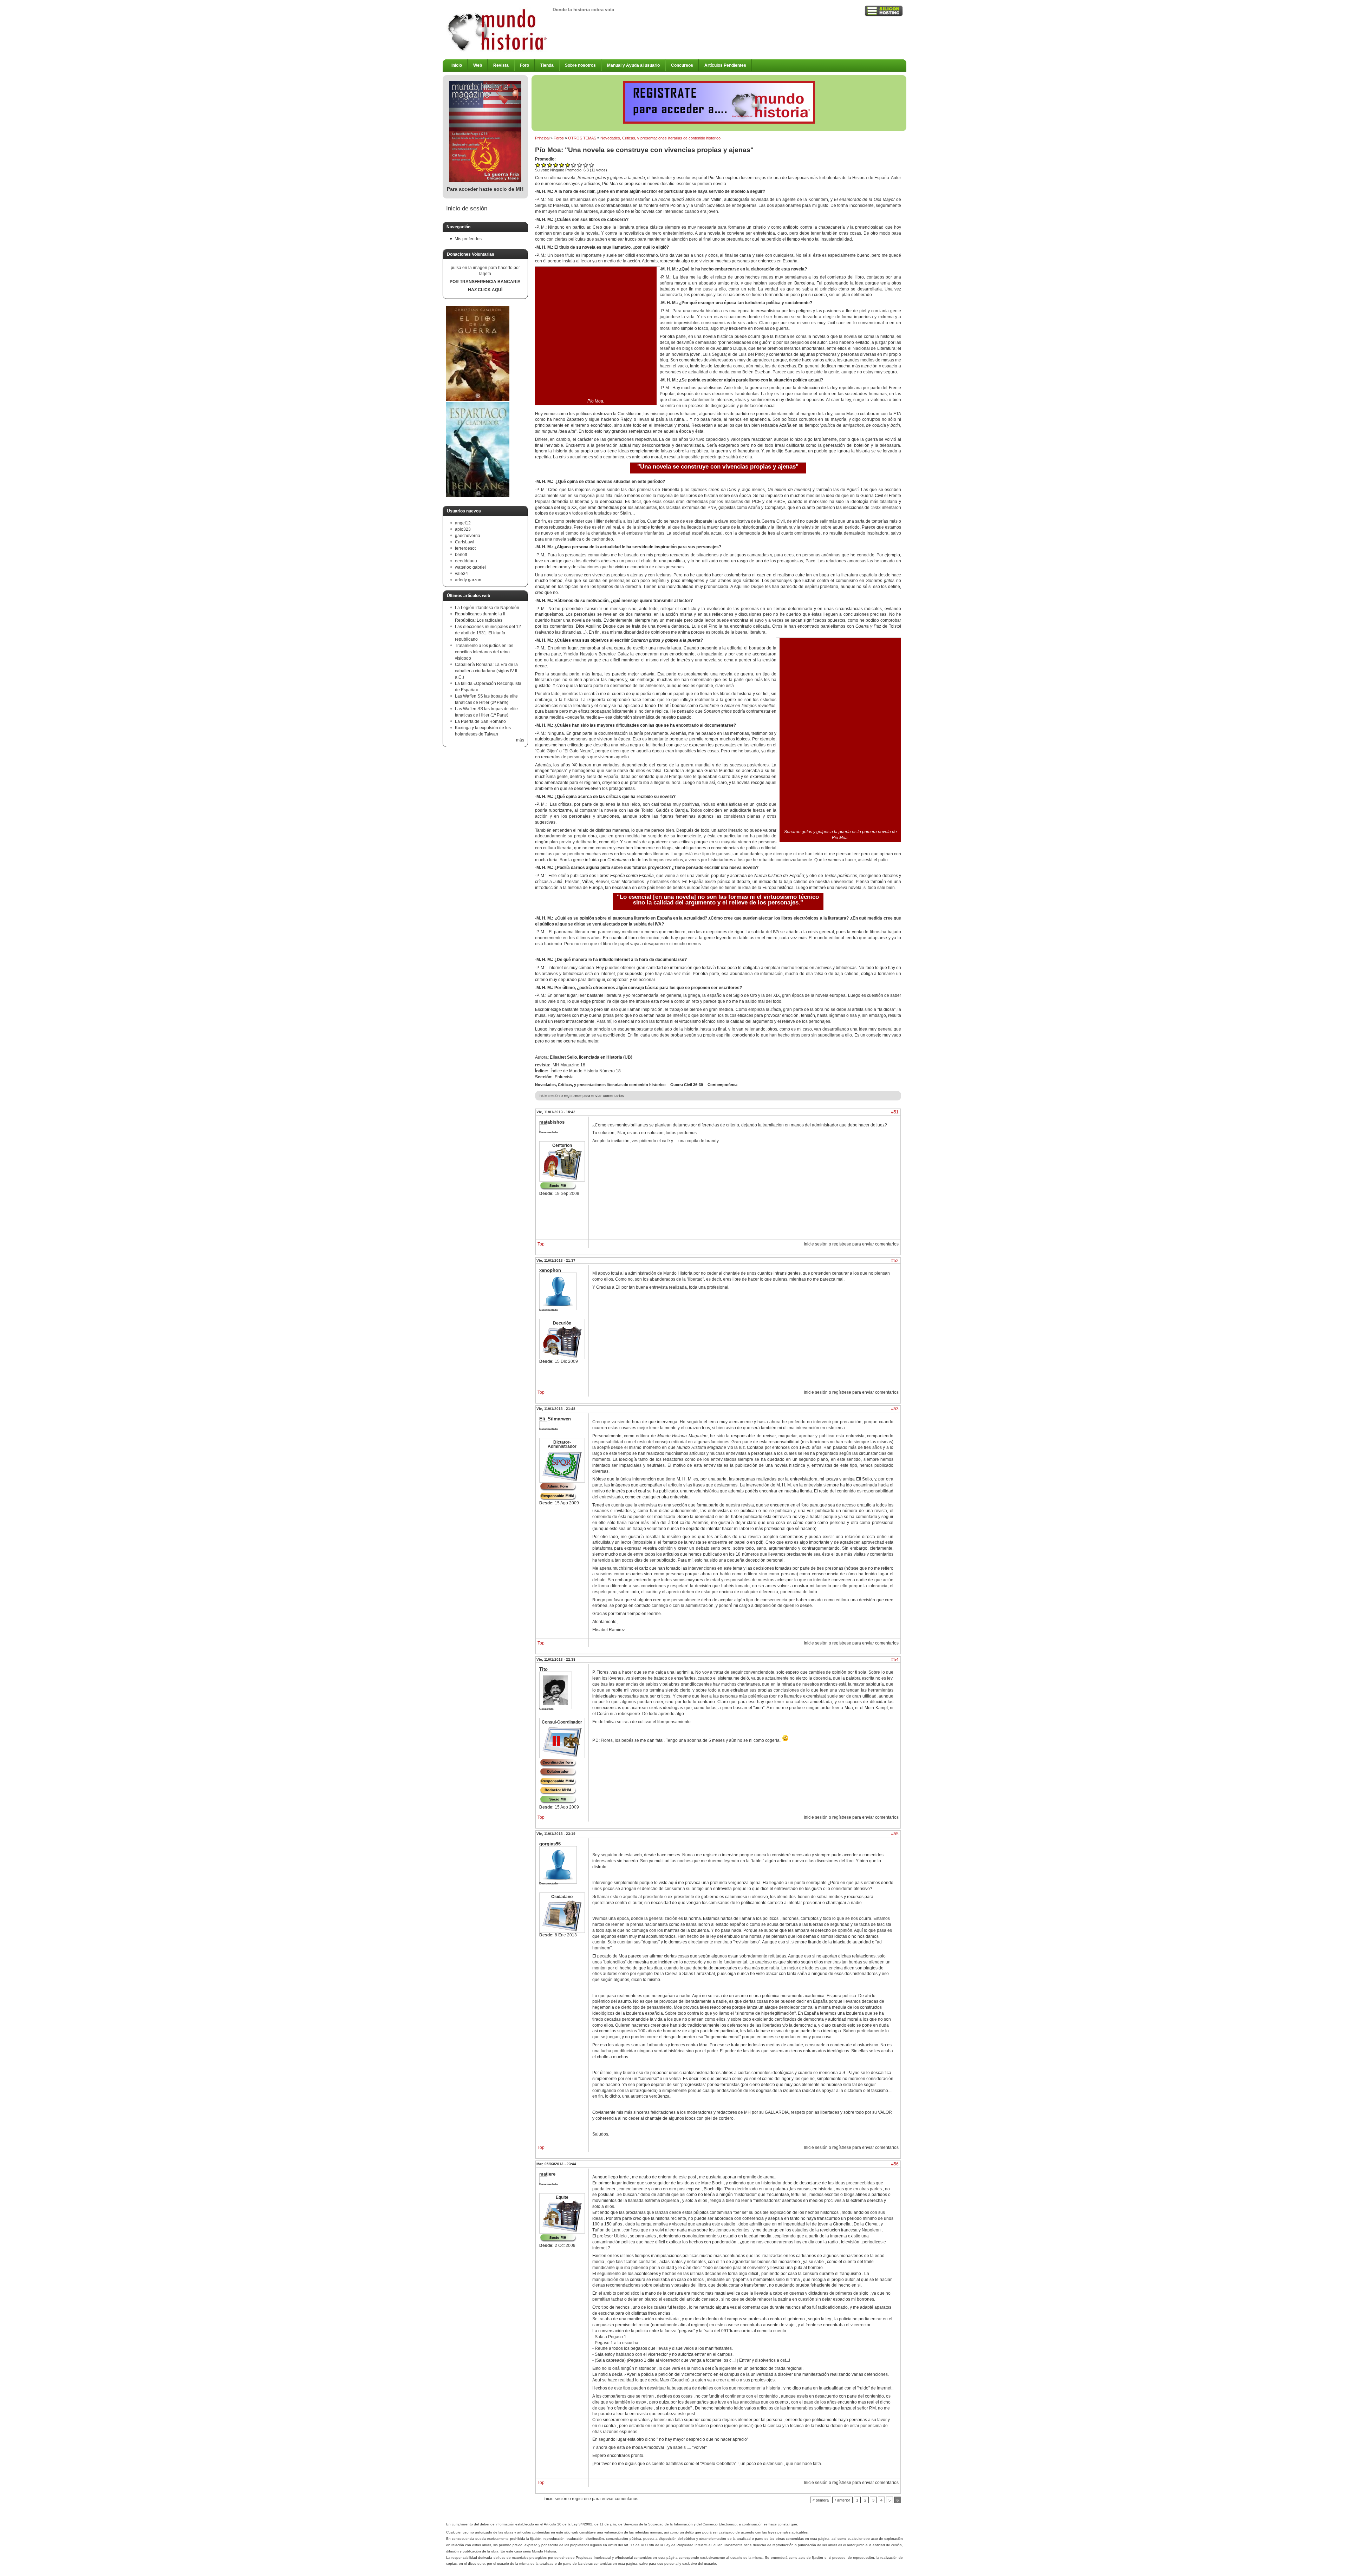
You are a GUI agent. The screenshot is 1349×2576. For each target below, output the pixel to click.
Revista (501, 65)
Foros (559, 138)
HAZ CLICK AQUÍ (485, 290)
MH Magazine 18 (569, 1065)
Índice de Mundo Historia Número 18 (586, 1071)
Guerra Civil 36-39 (687, 1085)
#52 (895, 1261)
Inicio (457, 65)
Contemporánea (722, 1085)
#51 (895, 1112)
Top (541, 1244)
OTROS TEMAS (582, 138)
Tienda (547, 65)
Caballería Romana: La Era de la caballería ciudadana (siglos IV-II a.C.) (486, 671)
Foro (524, 65)
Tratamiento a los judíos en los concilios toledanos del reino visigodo (484, 652)
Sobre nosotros (580, 65)
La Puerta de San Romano (480, 721)
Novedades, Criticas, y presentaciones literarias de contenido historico (660, 138)
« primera (821, 2500)
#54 (895, 1660)
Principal (542, 138)
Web (478, 65)
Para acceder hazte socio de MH (485, 189)
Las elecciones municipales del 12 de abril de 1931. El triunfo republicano (488, 633)
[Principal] (498, 51)
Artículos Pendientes (725, 65)
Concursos (682, 65)
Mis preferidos (468, 239)
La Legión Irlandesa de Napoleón (487, 608)
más (520, 740)
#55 (895, 1834)
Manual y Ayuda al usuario (633, 65)
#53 (895, 1409)
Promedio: (545, 159)
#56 (895, 2164)
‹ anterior (842, 2500)
